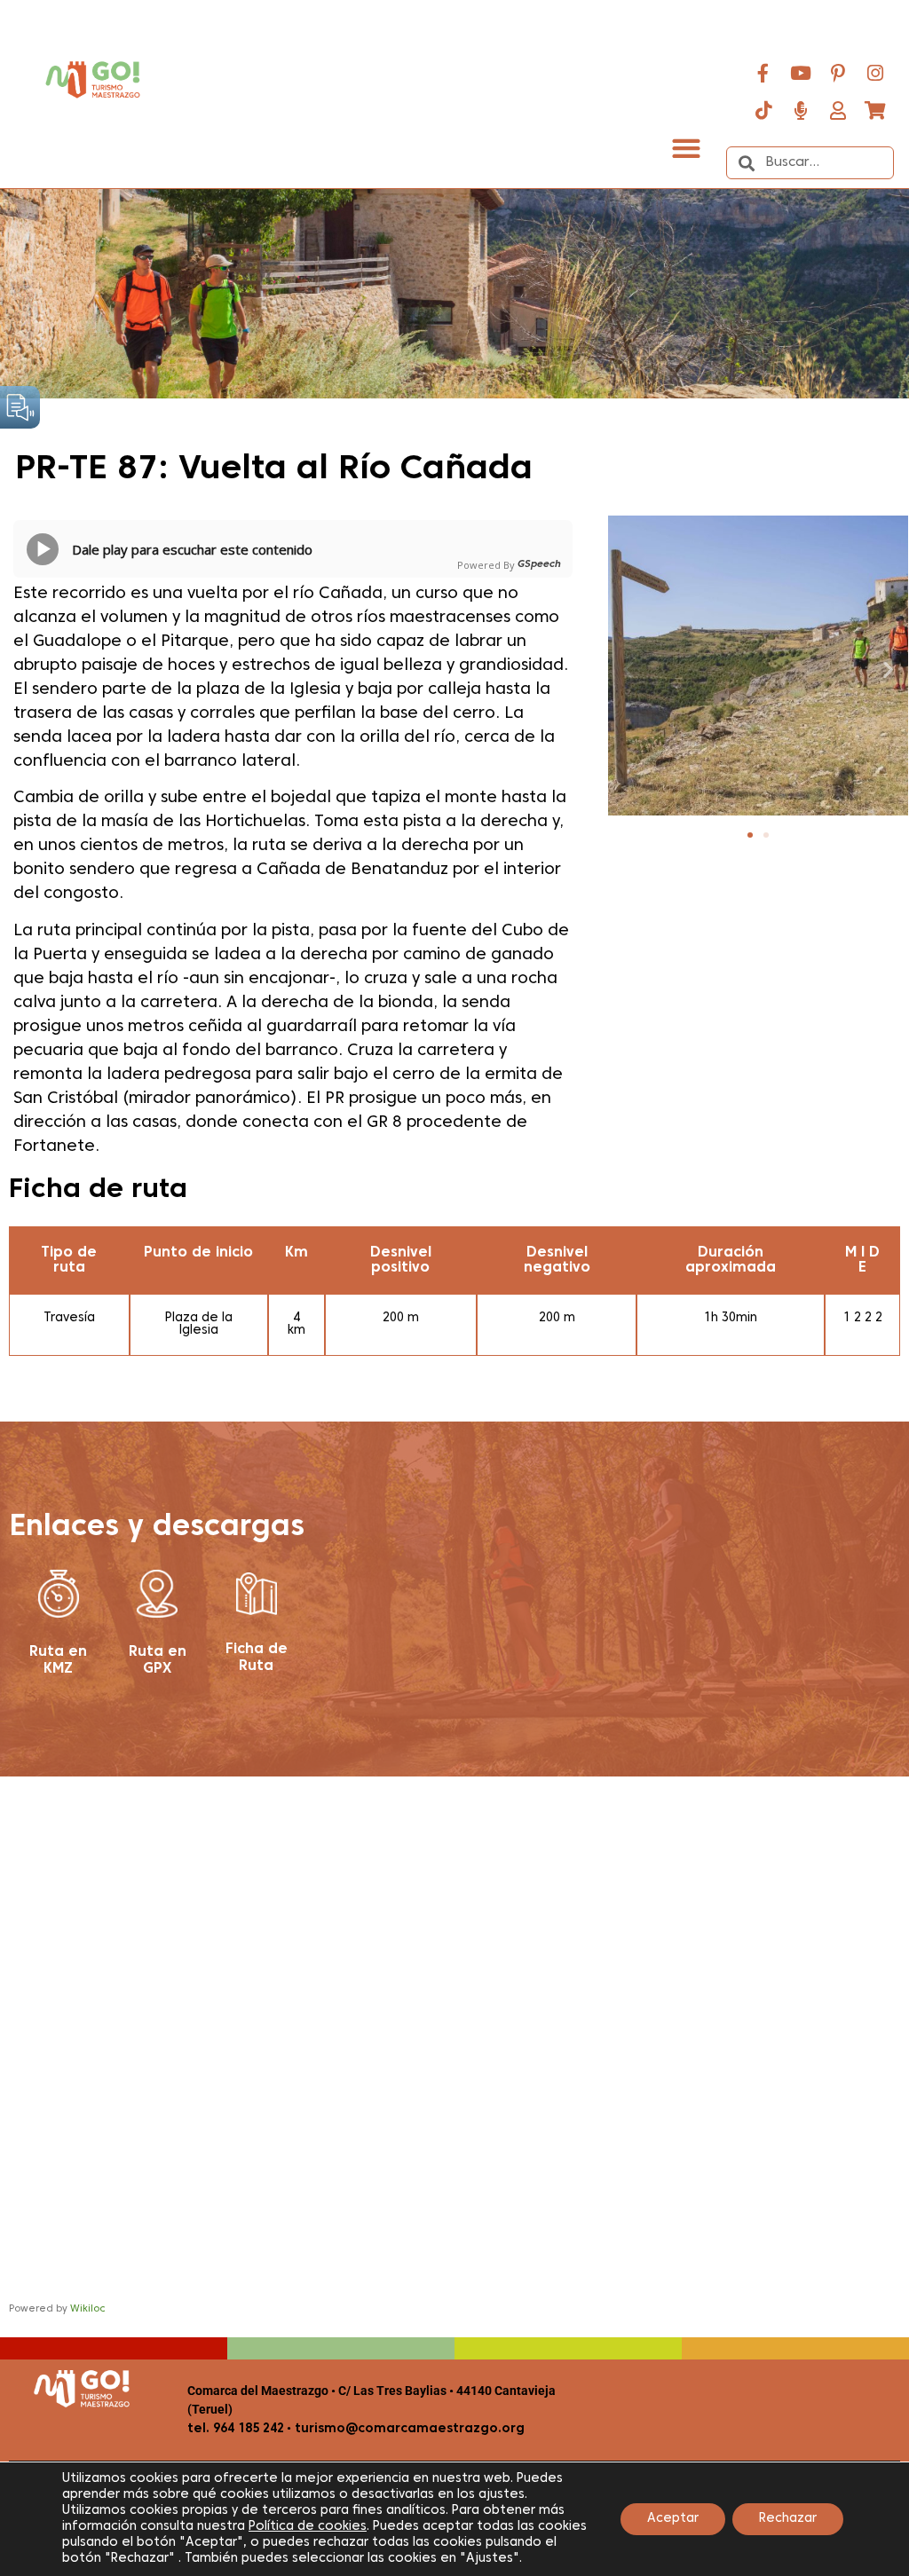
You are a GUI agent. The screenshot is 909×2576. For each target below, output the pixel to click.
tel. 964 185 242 (236, 2429)
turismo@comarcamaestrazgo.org (408, 2429)
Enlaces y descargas (157, 1528)
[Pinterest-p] (838, 73)
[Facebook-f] (763, 73)
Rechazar (788, 2519)
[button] (686, 148)
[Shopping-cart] (875, 110)
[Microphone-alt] (801, 110)
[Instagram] (875, 73)
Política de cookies (308, 2527)
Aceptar (673, 2519)
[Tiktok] (763, 110)
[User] (838, 110)
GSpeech (539, 564)
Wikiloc (88, 2309)
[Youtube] (801, 73)
